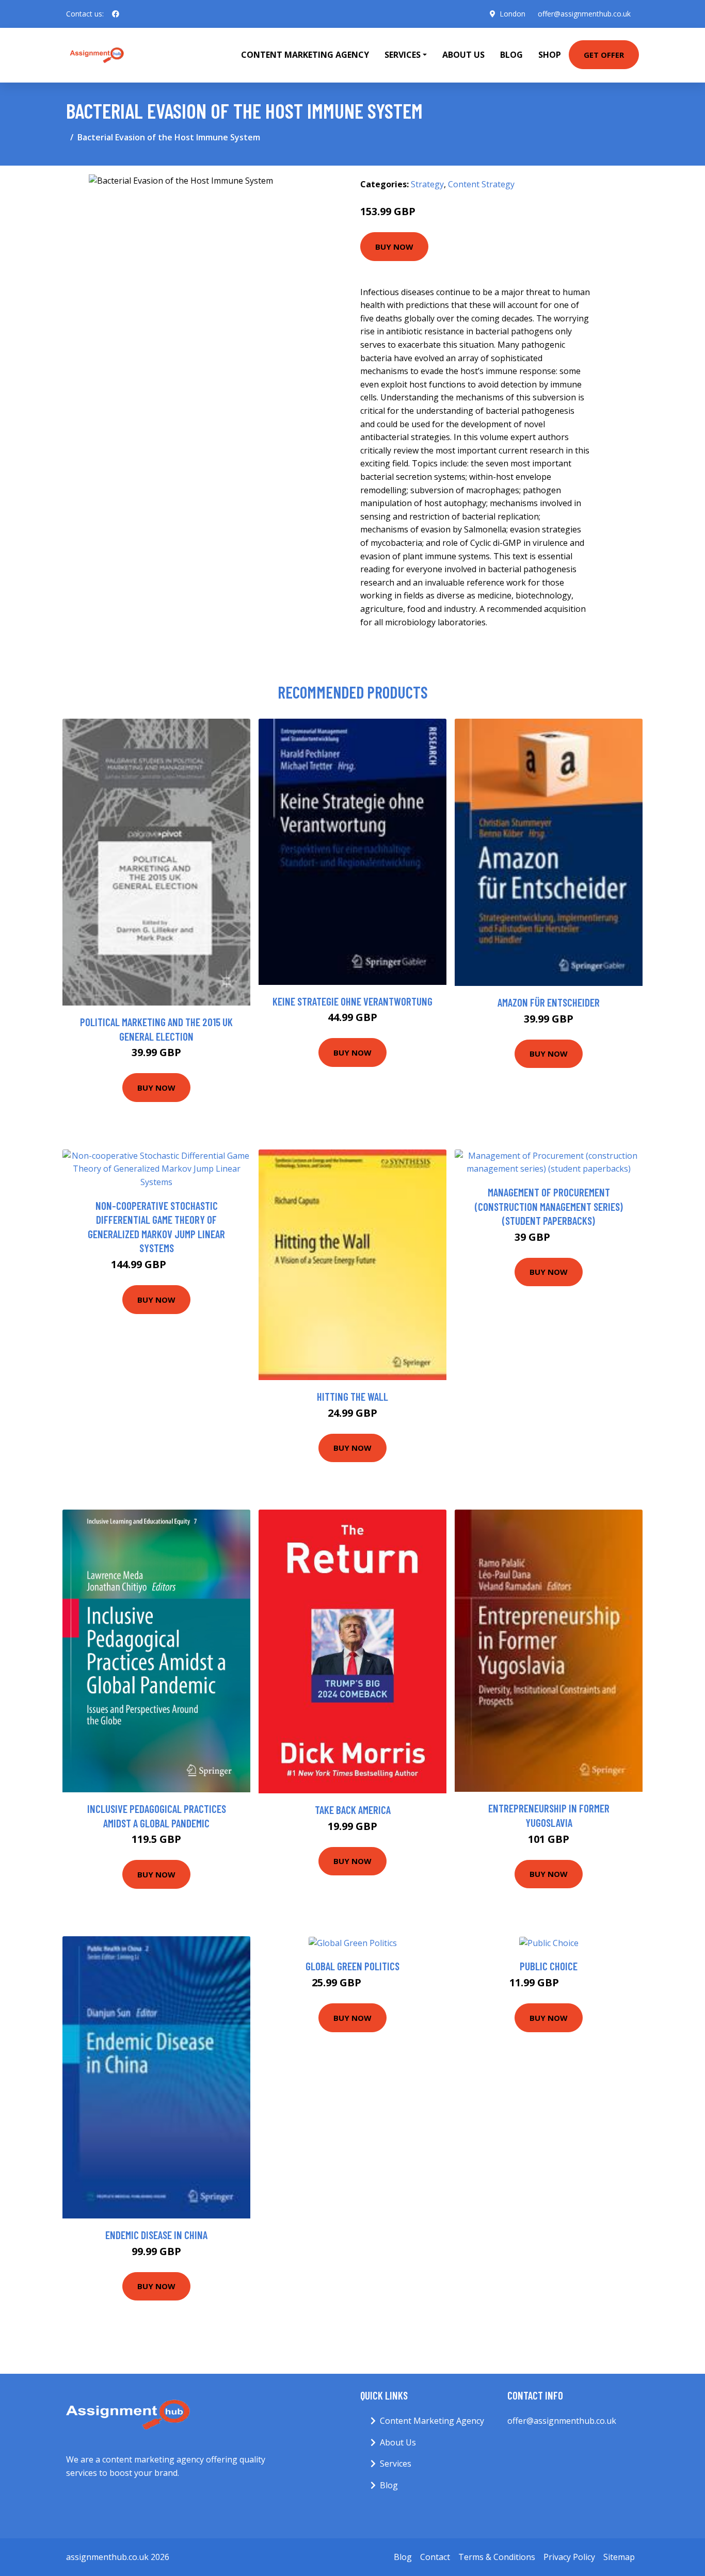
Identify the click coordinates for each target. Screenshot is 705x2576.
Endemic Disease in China (156, 2235)
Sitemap (619, 2557)
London (512, 14)
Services (396, 2464)
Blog (511, 55)
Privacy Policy (569, 2557)
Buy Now (394, 247)
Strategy (427, 184)
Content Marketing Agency (305, 55)
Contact (435, 2557)
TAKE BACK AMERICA (353, 1810)
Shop (550, 55)
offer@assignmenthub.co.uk (584, 14)
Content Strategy (481, 184)
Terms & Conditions (497, 2557)
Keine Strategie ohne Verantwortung (352, 1001)
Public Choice (549, 1966)
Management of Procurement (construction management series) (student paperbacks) (549, 1206)
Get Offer (604, 55)
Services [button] (403, 55)
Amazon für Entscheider (549, 1002)
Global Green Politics (352, 1966)
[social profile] (116, 14)
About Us (463, 55)
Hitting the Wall (352, 1396)
